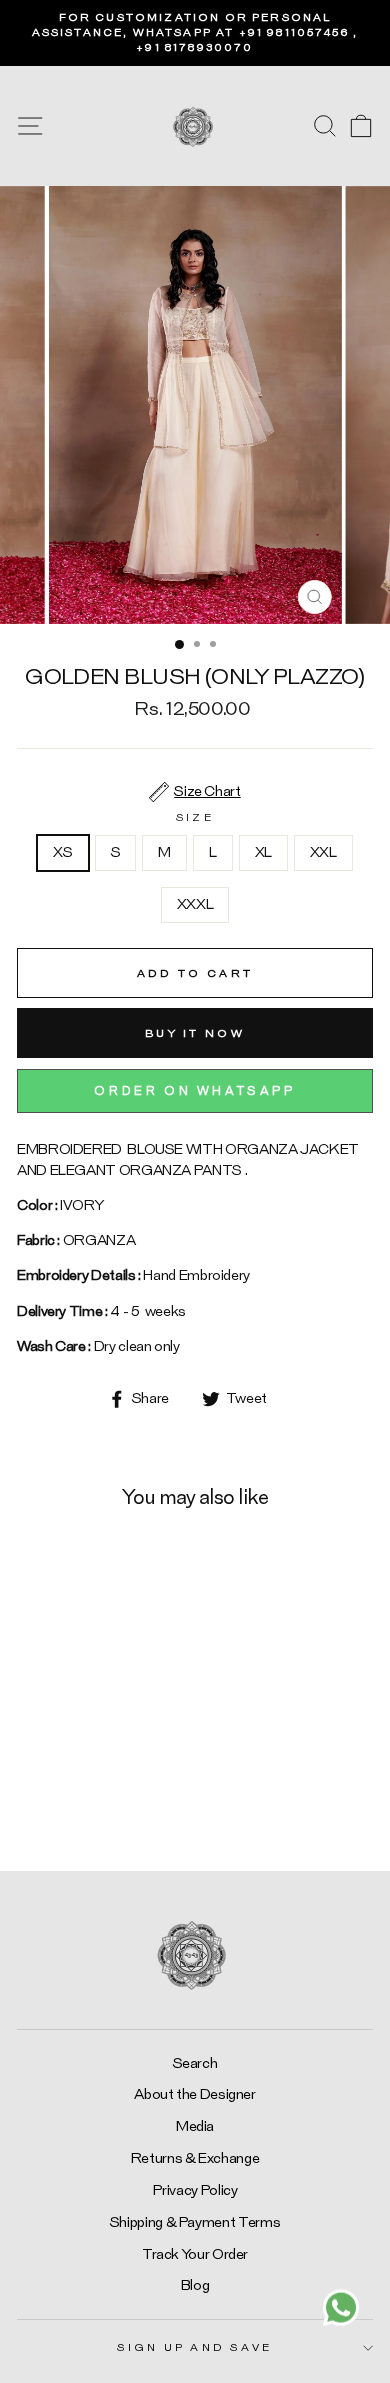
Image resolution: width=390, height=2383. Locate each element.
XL (263, 852)
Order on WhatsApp (194, 1091)
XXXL (195, 904)
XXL (323, 852)
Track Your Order (195, 2254)
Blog (195, 2285)
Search (195, 2063)
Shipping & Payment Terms (195, 2222)
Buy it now (195, 1033)
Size (195, 817)
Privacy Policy (195, 2190)
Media (195, 2126)
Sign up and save (194, 2347)
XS (62, 852)
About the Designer (195, 2094)
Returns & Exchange (195, 2158)
